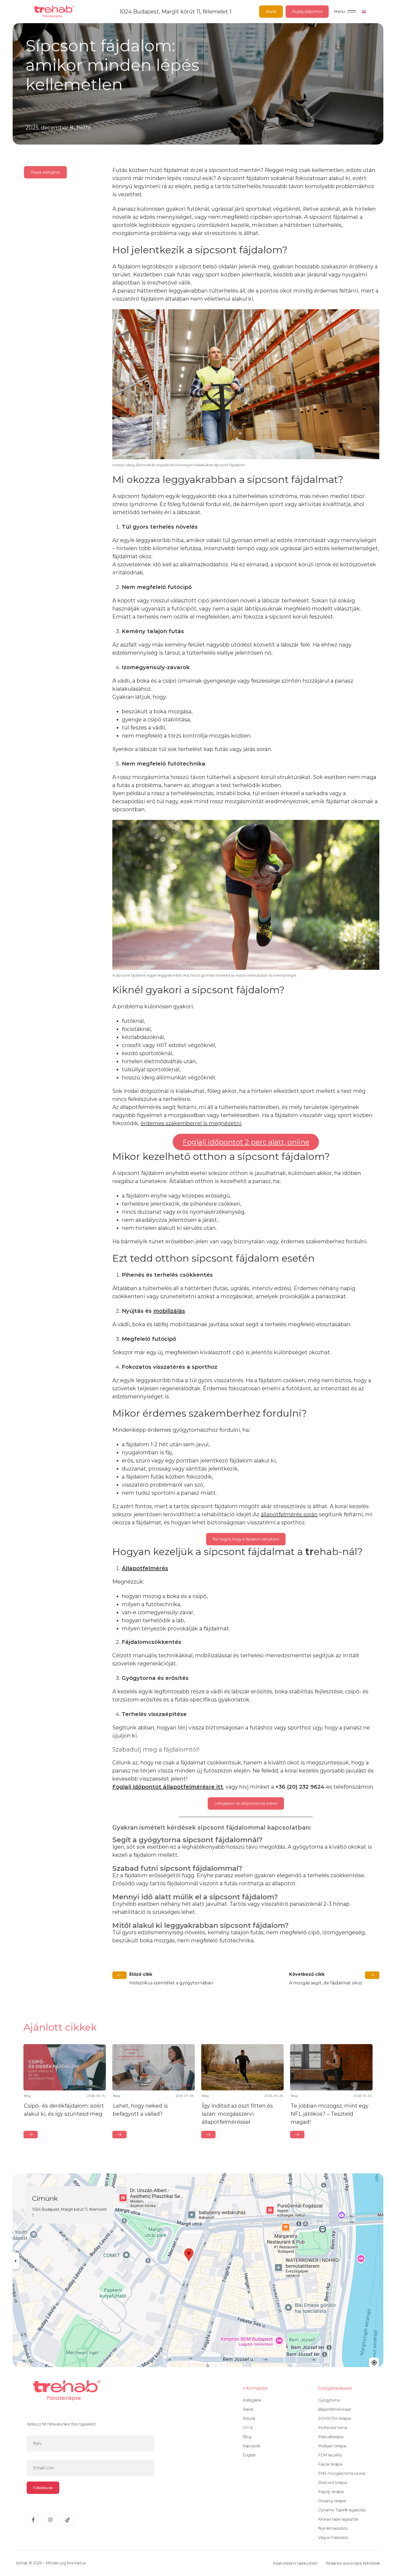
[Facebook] (33, 2520)
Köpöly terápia (331, 2492)
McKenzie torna (333, 2428)
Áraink (271, 12)
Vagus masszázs (333, 2538)
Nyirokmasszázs (333, 2528)
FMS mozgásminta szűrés (342, 2473)
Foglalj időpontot (307, 12)
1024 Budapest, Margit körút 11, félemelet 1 (176, 12)
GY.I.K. (248, 2428)
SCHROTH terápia (334, 2419)
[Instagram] (50, 2520)
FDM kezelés (330, 2455)
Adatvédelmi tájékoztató (295, 2563)
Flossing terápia (332, 2501)
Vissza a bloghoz (45, 172)
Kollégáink (252, 2400)
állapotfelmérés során (289, 1514)
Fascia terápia (330, 2464)
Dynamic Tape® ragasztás (342, 2510)
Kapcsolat (251, 2446)
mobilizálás (169, 1311)
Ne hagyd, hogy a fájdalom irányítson (246, 1539)
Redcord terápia (332, 2483)
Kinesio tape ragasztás (338, 2519)
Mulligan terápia (332, 2446)
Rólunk (249, 2419)
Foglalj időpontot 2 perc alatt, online (246, 1142)
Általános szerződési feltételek (353, 2563)
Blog (247, 2437)
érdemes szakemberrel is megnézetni (191, 1123)
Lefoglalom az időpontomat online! (246, 1803)
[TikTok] (68, 2520)
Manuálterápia (331, 2437)
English (249, 2455)
